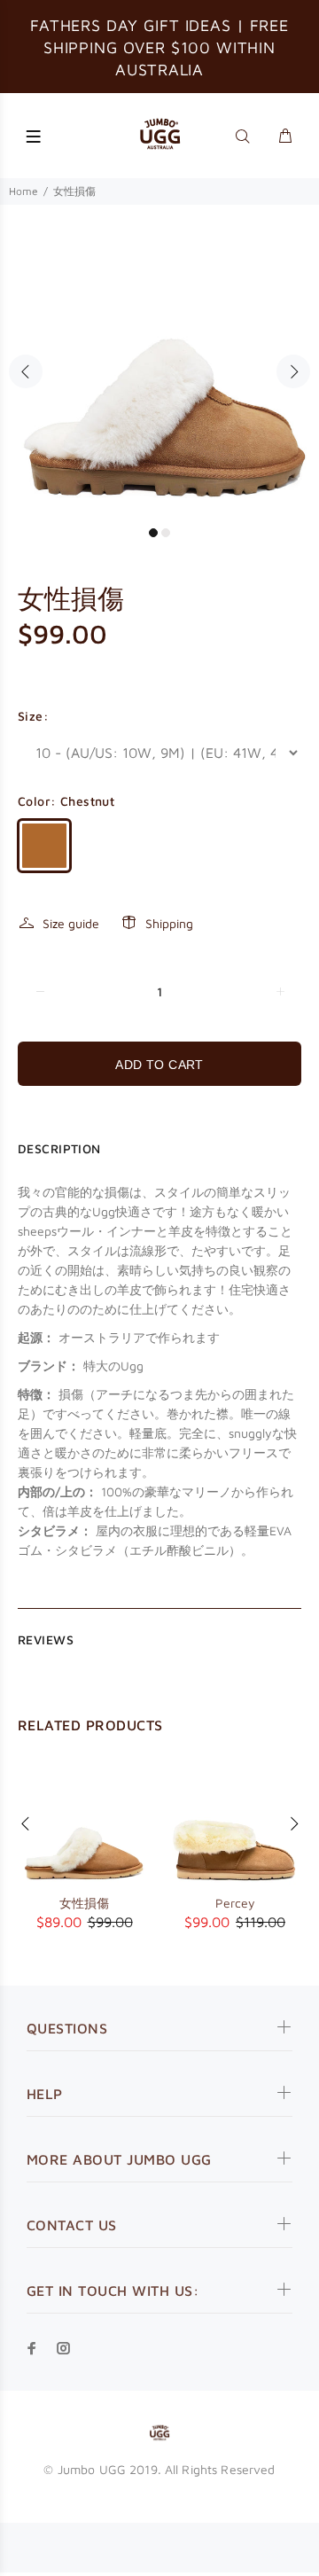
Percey (235, 1903)
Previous (26, 371)
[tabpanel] (159, 361)
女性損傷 (84, 1903)
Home (23, 191)
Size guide (71, 923)
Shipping (169, 923)
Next (293, 371)
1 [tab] (153, 533)
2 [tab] (166, 533)
